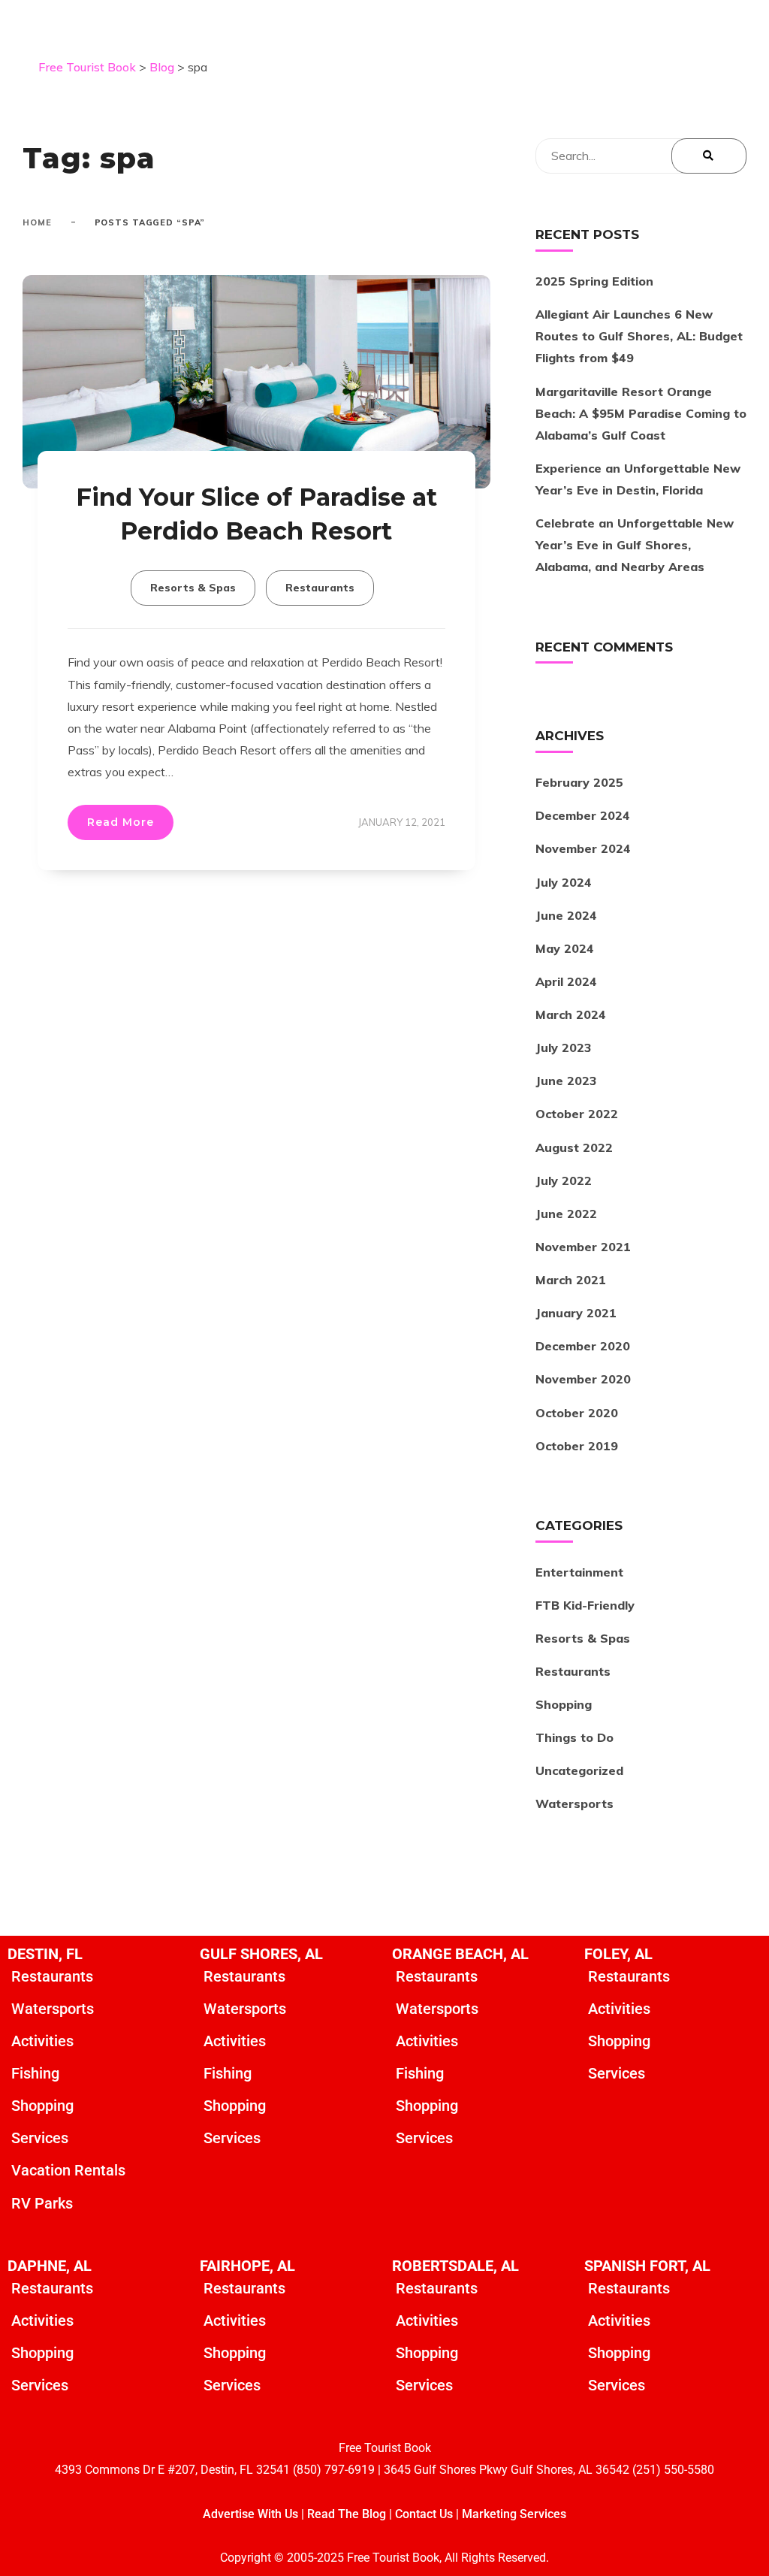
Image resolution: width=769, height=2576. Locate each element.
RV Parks (42, 2203)
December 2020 (583, 1346)
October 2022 (577, 1114)
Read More (121, 822)
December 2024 (583, 815)
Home (37, 222)
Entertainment (579, 1572)
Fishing (35, 2073)
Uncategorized (579, 1770)
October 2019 (577, 1446)
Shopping (564, 1704)
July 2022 (564, 1181)
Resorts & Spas (193, 588)
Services (40, 2138)
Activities (42, 2041)
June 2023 (566, 1081)
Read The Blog (347, 2514)
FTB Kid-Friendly (585, 1605)
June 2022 (566, 1214)
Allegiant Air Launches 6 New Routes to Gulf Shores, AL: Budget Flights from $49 (639, 336)
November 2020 (583, 1379)
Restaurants (320, 588)
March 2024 (571, 1014)
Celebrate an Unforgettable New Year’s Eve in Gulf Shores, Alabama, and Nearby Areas (635, 545)
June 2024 (566, 915)
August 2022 (574, 1147)
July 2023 (563, 1048)
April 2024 (566, 981)
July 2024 (564, 882)
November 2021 (583, 1247)
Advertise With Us (250, 2514)
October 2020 (577, 1413)
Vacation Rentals (68, 2170)
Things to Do (574, 1737)
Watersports (574, 1804)
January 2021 (576, 1313)
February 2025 (579, 782)
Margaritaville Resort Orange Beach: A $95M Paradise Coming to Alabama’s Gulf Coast (641, 413)
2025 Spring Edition (594, 281)
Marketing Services (514, 2514)
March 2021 (571, 1280)
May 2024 (565, 948)
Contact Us (424, 2514)
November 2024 (583, 848)
